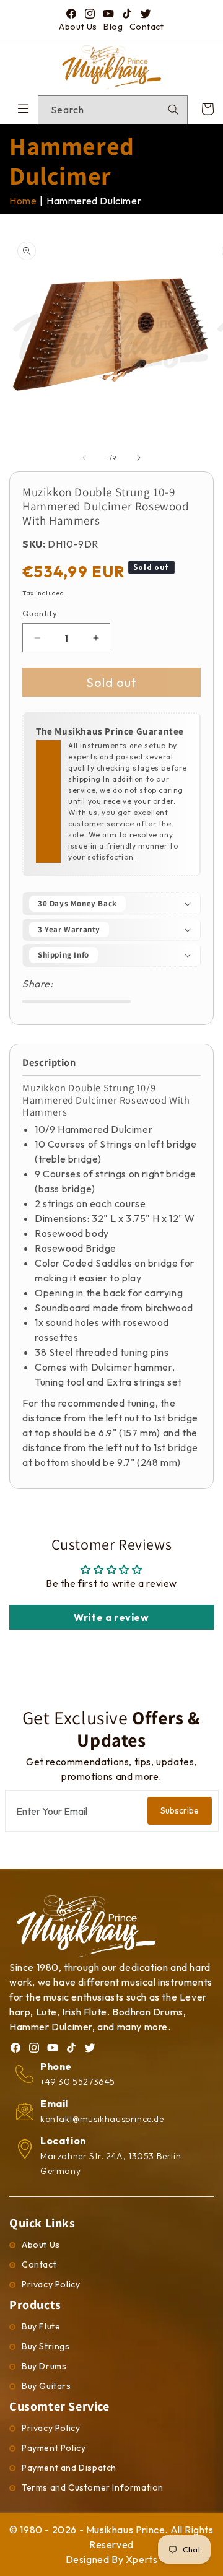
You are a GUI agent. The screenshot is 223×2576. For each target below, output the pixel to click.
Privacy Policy (51, 2284)
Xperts (142, 2559)
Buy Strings (46, 2346)
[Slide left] (84, 458)
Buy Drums (44, 2366)
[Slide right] (139, 458)
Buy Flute (41, 2326)
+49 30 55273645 (78, 2082)
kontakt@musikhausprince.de (102, 2119)
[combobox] (113, 110)
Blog (113, 27)
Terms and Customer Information (93, 2487)
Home (23, 201)
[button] (111, 904)
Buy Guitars (46, 2386)
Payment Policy (54, 2448)
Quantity (40, 613)
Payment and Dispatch (69, 2468)
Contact (147, 27)
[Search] (173, 110)
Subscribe (180, 1810)
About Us (78, 27)
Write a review (111, 1617)
